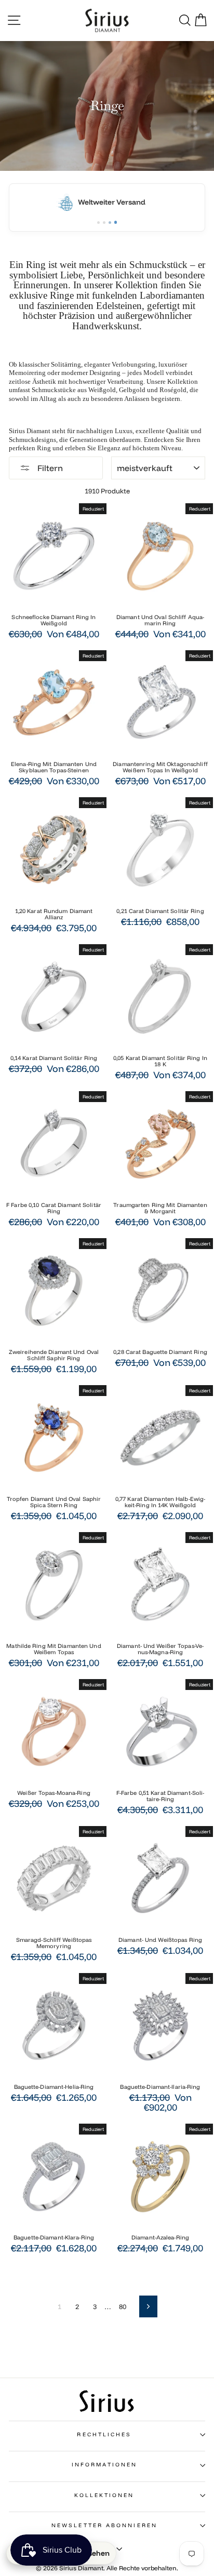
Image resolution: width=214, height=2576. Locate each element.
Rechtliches (104, 2434)
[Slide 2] (104, 223)
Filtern (49, 468)
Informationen (104, 2465)
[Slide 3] (110, 223)
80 (123, 2306)
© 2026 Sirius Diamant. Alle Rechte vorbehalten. (107, 2568)
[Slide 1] (98, 223)
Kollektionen (104, 2495)
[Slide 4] (116, 222)
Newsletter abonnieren (104, 2525)
